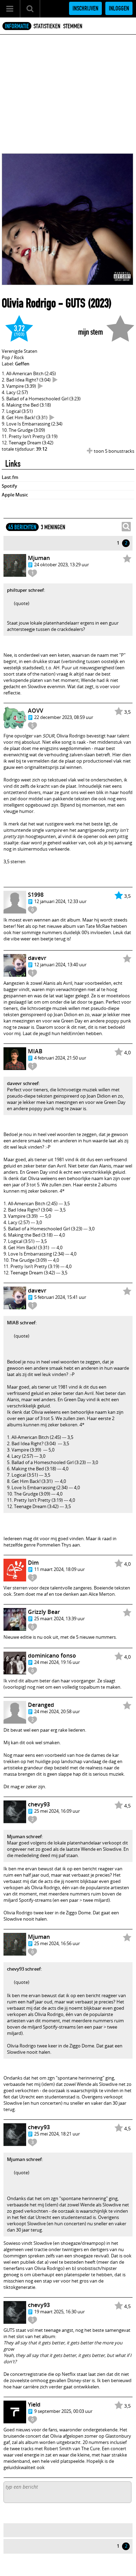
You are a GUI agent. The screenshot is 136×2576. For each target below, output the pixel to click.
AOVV (36, 711)
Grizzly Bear (44, 1612)
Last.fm (10, 477)
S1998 (36, 895)
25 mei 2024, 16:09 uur (57, 1811)
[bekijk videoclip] (55, 380)
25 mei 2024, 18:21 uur (57, 2134)
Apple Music (15, 495)
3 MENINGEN (53, 527)
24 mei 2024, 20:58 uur (57, 1711)
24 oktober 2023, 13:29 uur (62, 565)
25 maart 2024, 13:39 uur (59, 1618)
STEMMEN (73, 26)
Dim (33, 1563)
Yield (34, 2404)
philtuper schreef (25, 590)
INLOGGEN (119, 8)
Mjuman (39, 558)
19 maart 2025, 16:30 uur (59, 2312)
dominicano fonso (52, 1656)
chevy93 (39, 1804)
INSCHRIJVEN (85, 8)
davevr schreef (23, 1083)
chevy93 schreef (24, 1969)
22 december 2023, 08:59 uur (64, 717)
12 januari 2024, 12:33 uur (60, 901)
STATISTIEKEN (47, 26)
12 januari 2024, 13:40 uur (60, 965)
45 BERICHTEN (22, 527)
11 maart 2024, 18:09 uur (59, 1569)
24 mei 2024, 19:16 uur (57, 1662)
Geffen (22, 364)
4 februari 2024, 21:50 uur (60, 1058)
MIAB (35, 1051)
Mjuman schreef (24, 1836)
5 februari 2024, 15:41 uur (60, 1297)
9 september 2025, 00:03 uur (63, 2411)
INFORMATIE (17, 26)
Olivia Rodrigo (29, 303)
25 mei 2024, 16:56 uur (57, 1943)
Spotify (9, 486)
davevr (37, 958)
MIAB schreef (21, 1323)
